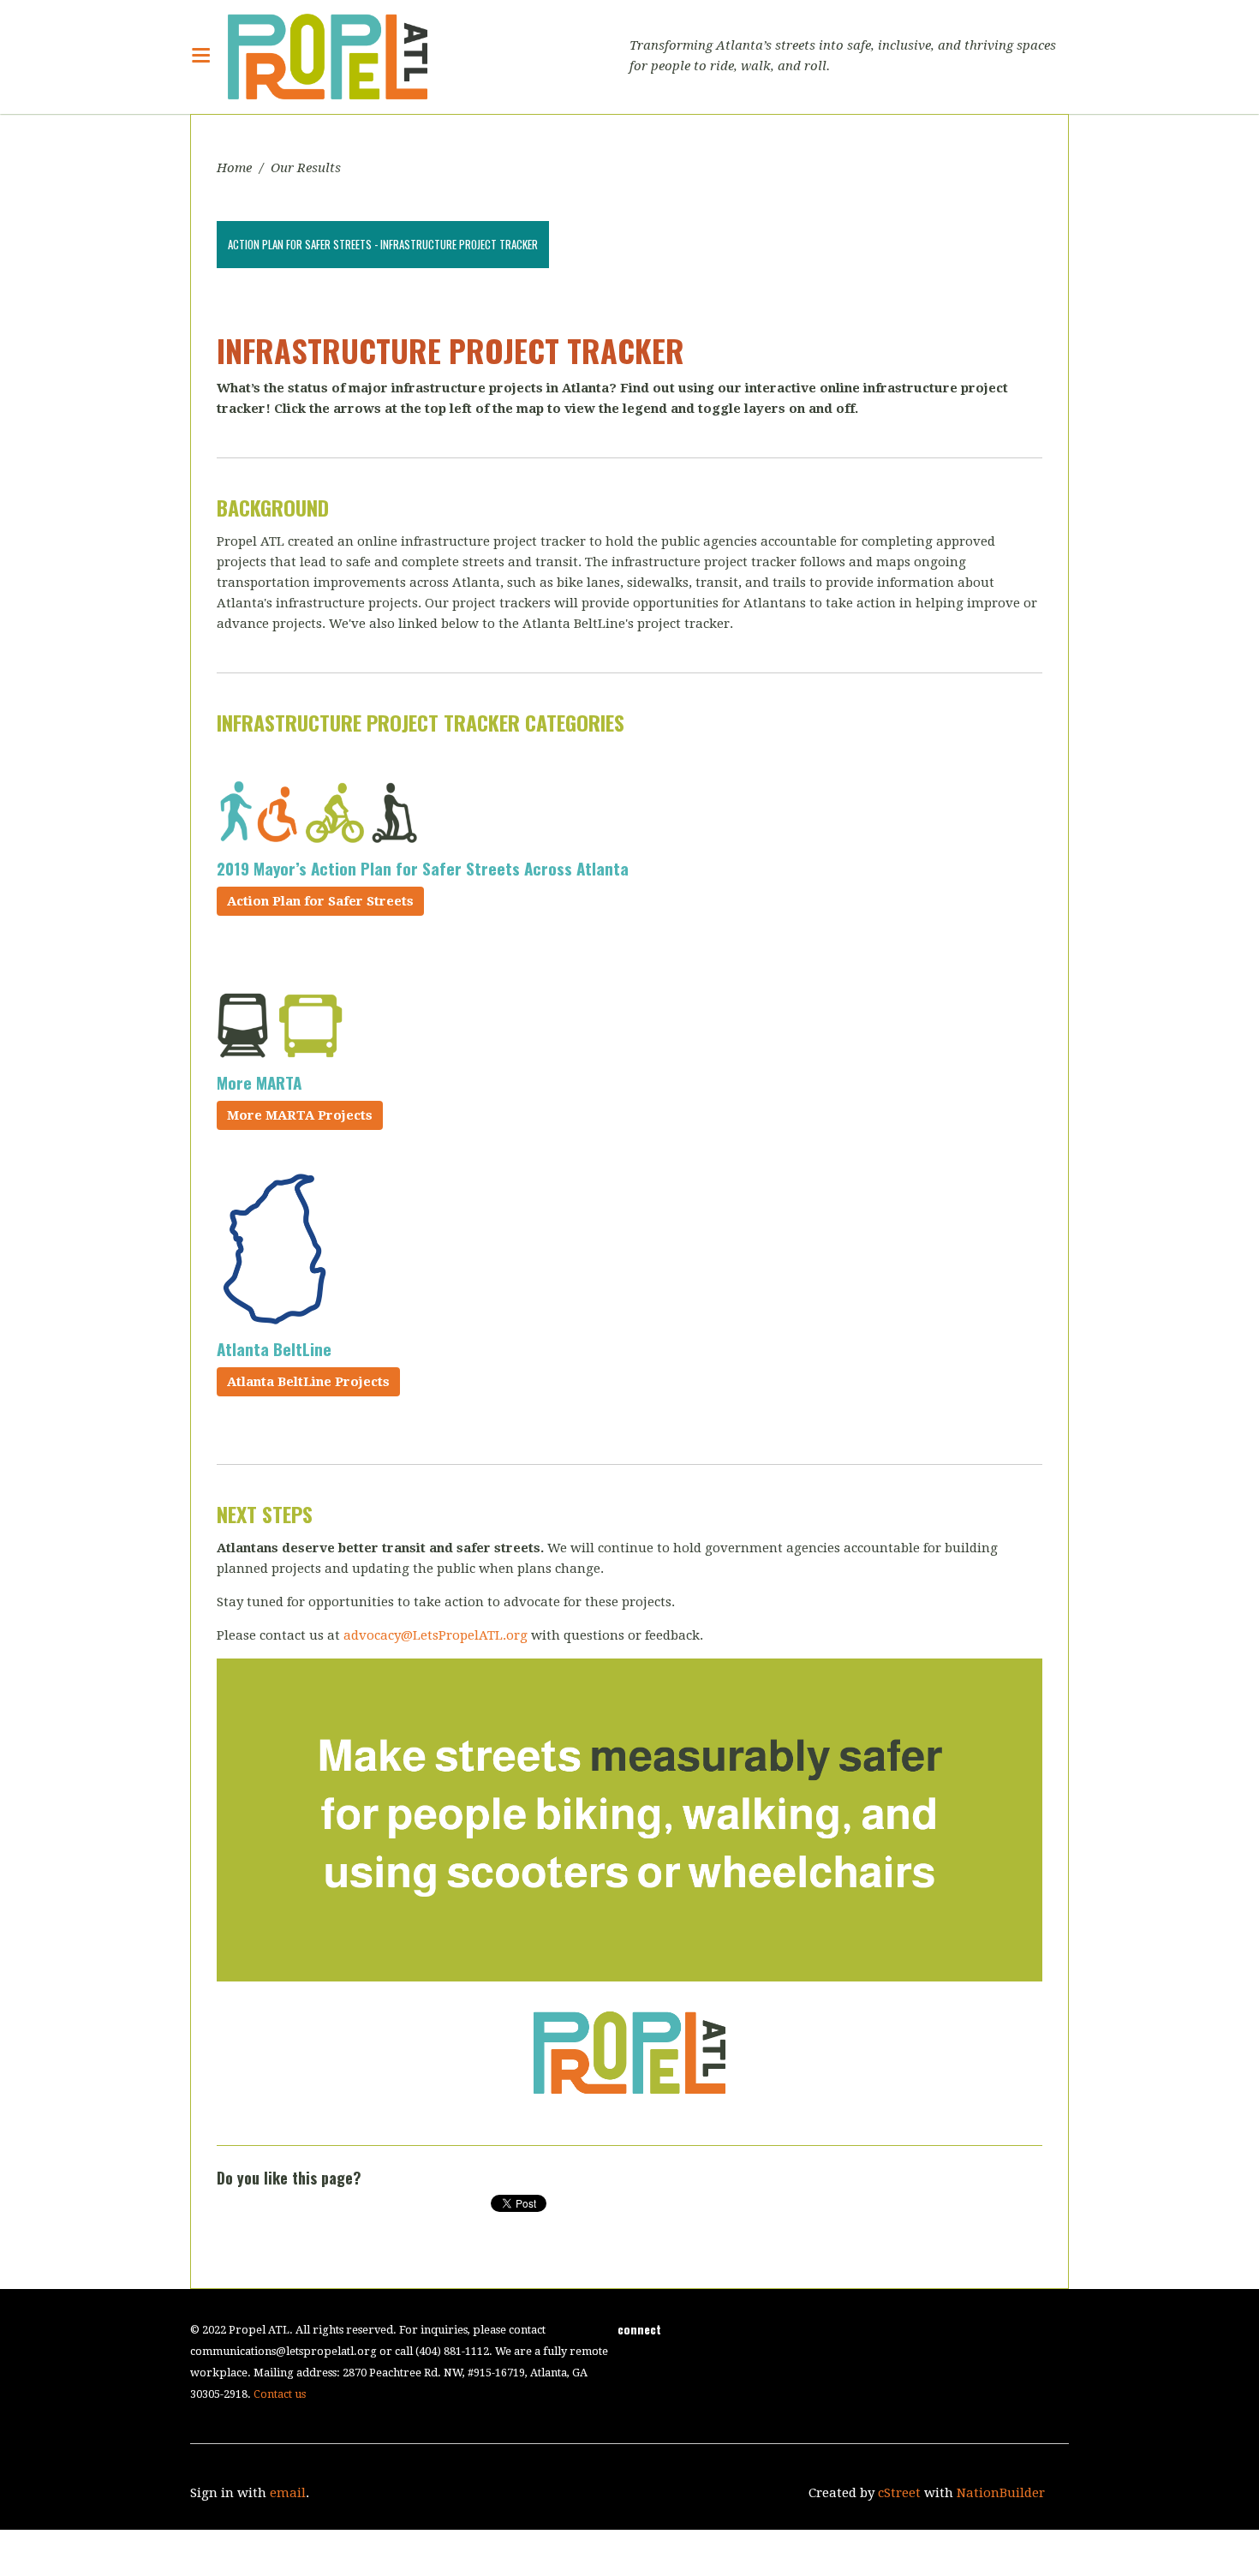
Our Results (306, 168)
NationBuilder (1001, 2493)
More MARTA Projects (300, 1115)
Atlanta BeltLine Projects (308, 1382)
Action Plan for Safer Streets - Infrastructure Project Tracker (383, 244)
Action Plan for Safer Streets (320, 901)
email (288, 2493)
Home (234, 168)
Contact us (280, 2394)
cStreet (899, 2493)
